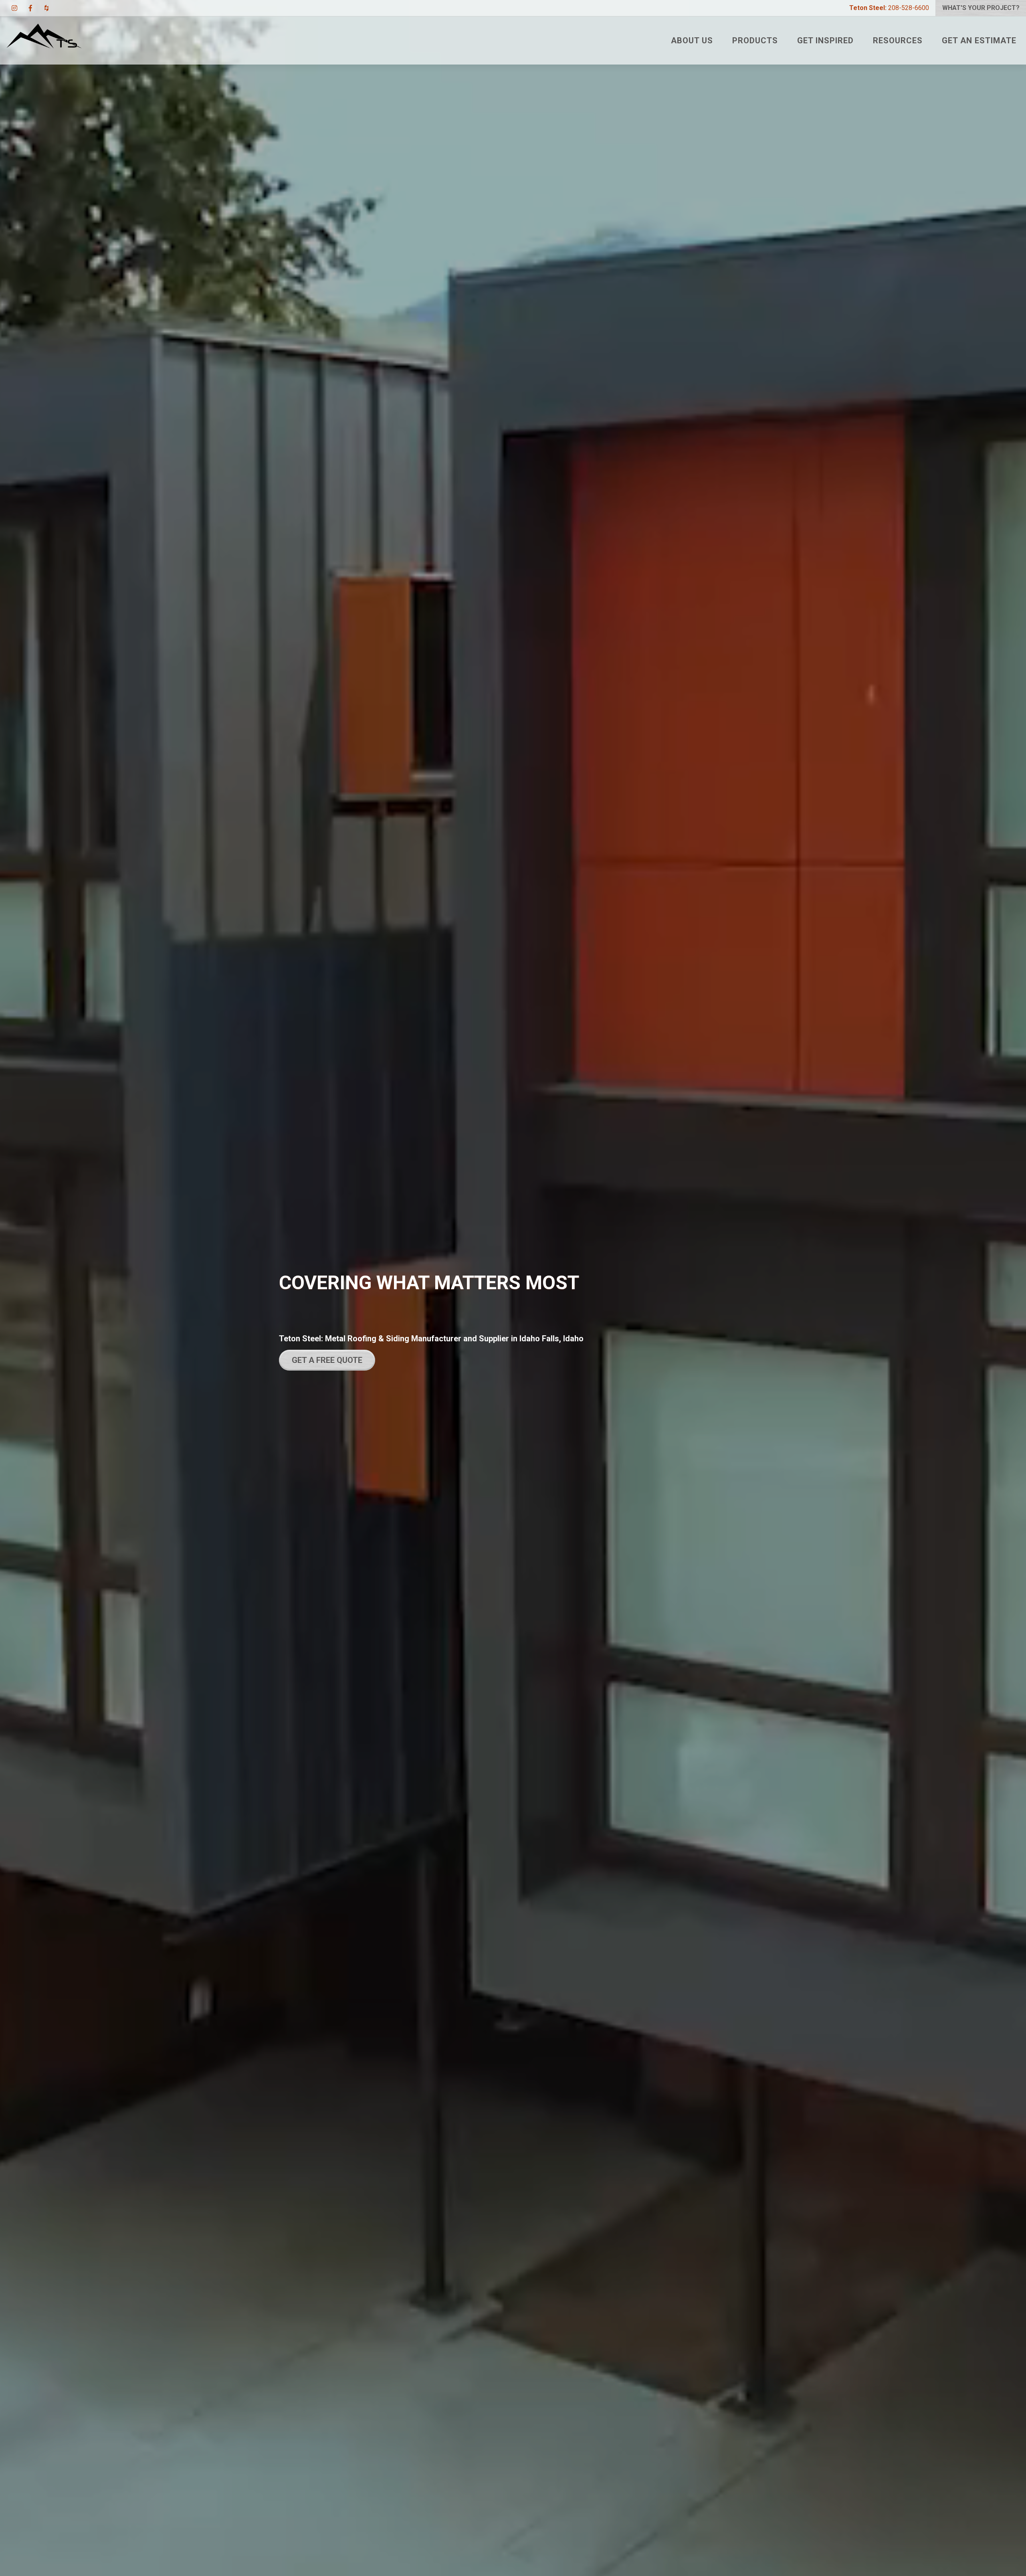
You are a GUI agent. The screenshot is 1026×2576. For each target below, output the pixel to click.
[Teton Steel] (44, 40)
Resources (898, 40)
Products (755, 40)
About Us (692, 40)
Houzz (46, 8)
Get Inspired (825, 40)
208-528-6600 (889, 8)
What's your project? (981, 8)
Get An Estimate (979, 40)
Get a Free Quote (327, 1360)
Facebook (30, 8)
